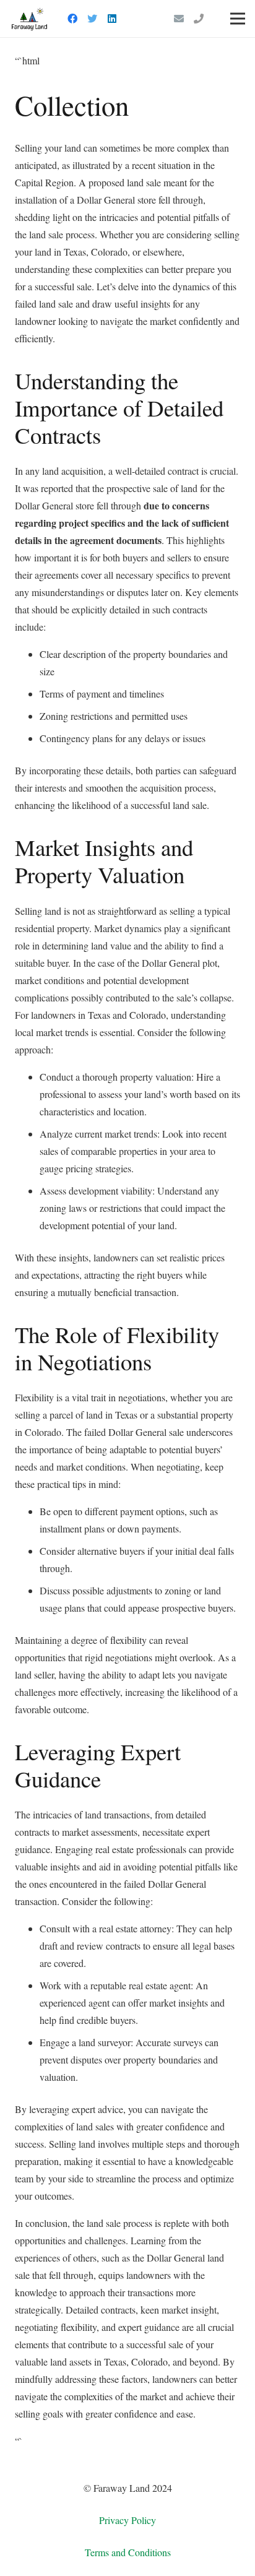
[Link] (29, 19)
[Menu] (238, 19)
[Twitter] (92, 19)
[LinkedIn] (112, 19)
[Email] (179, 19)
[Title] (199, 19)
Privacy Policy (127, 2520)
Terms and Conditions (128, 2552)
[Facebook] (72, 19)
